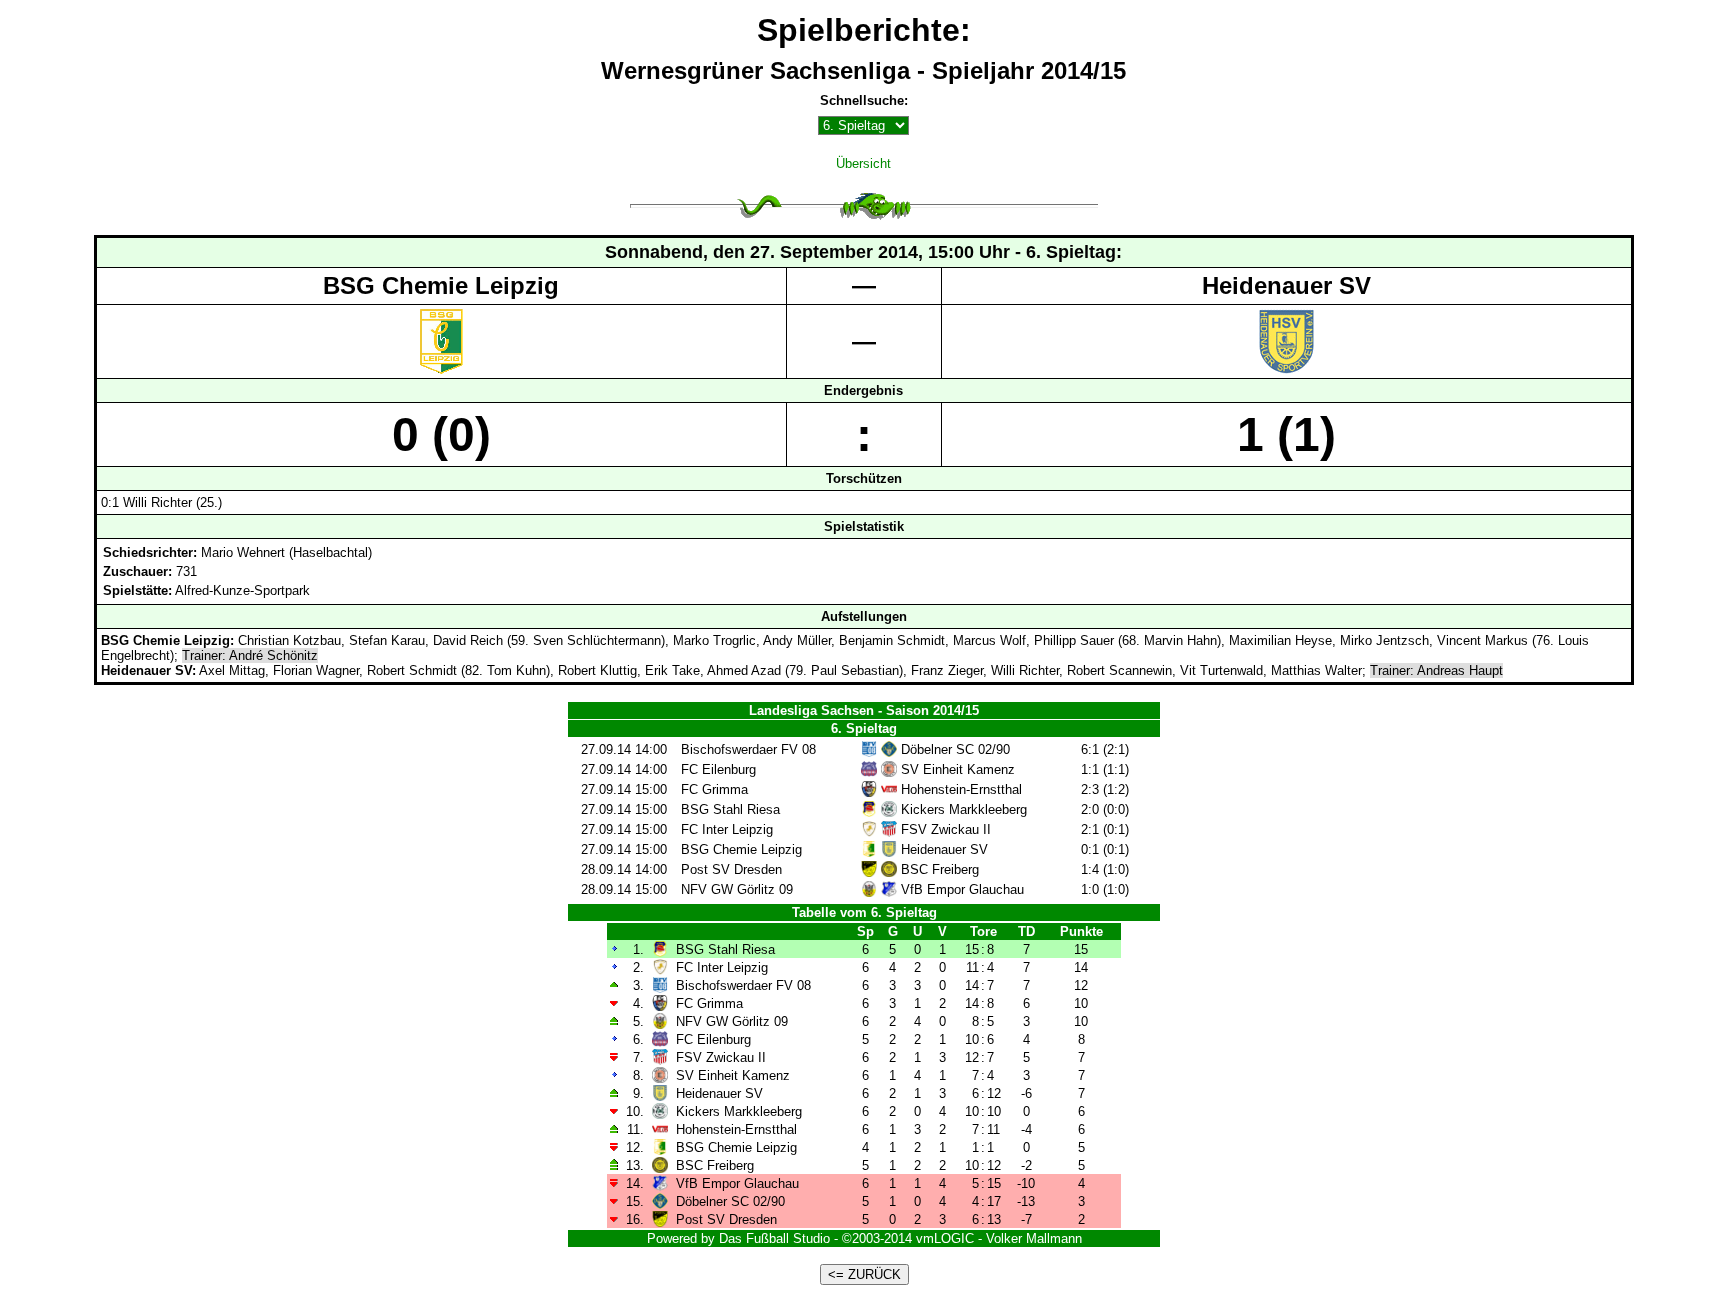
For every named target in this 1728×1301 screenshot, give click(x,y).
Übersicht (863, 163)
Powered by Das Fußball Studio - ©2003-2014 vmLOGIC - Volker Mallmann (864, 1238)
